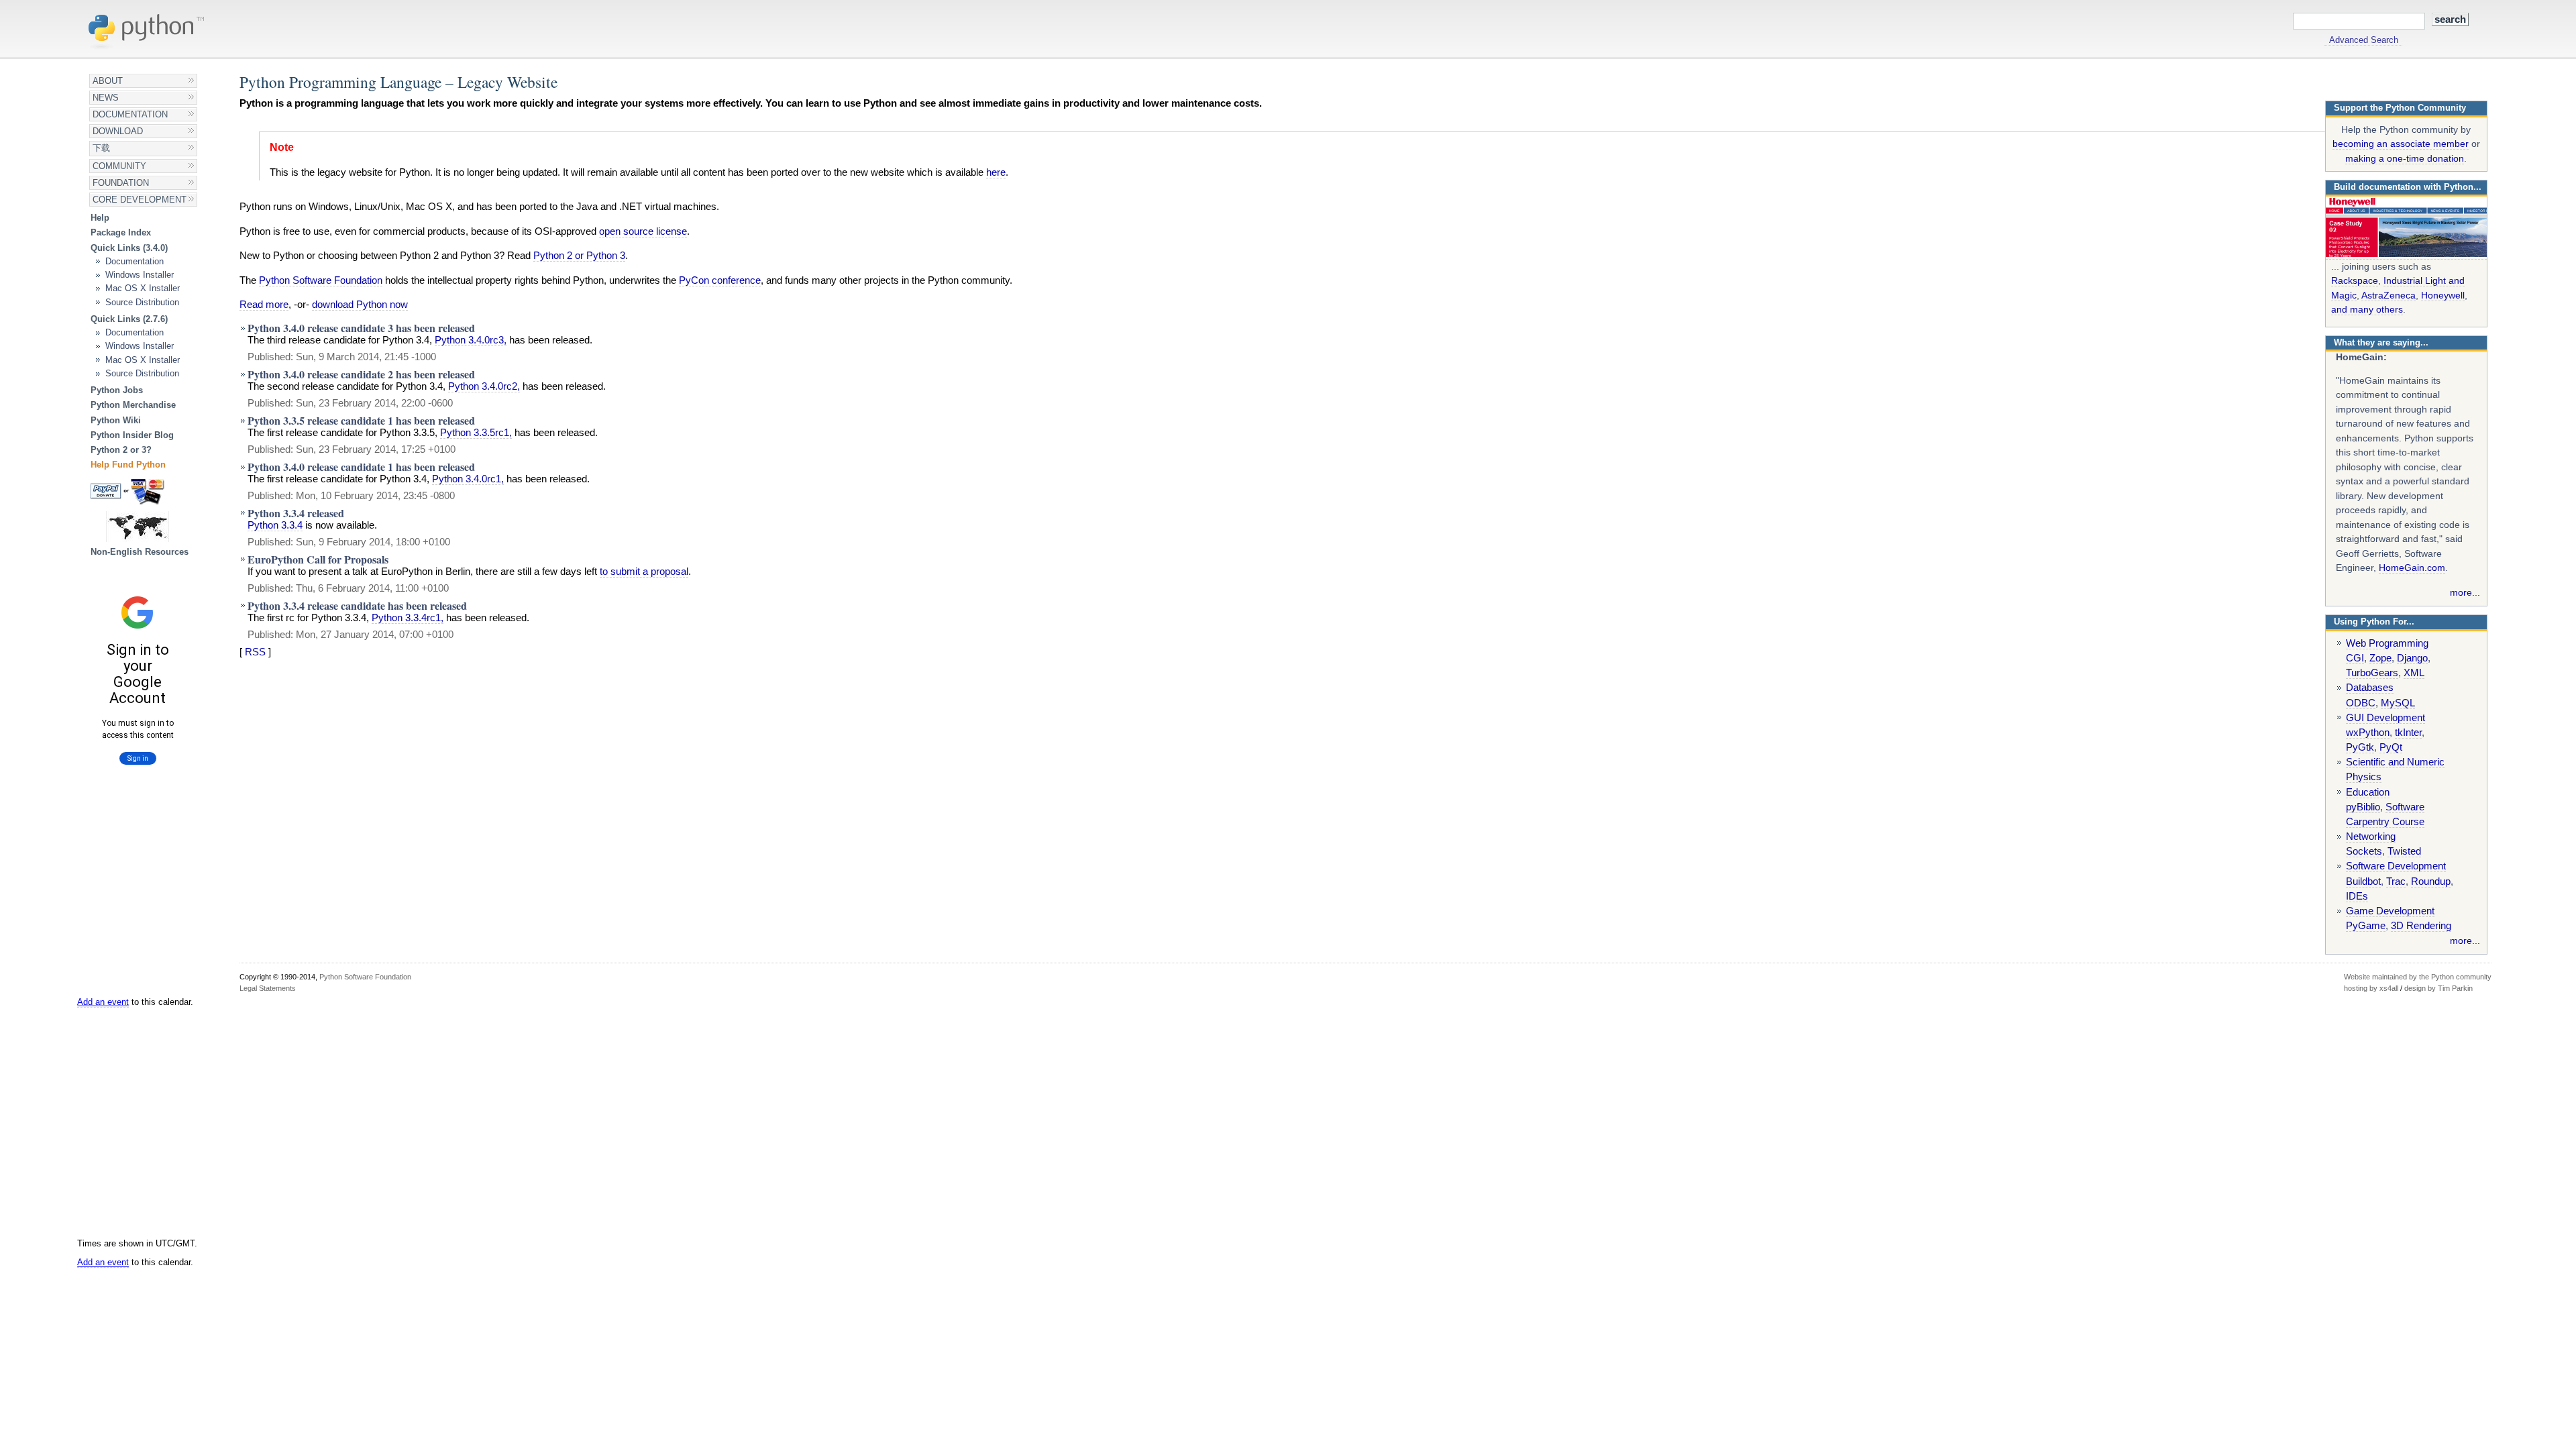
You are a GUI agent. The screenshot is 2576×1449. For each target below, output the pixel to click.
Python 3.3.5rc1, (476, 433)
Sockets (2364, 851)
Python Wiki (116, 420)
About (108, 81)
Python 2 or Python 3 (579, 256)
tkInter (2408, 733)
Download (118, 131)
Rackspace (2355, 280)
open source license (643, 231)
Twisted (2404, 851)
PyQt (2391, 747)
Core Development (140, 200)
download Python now (360, 305)
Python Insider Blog (132, 435)
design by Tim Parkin (2438, 988)
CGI (2355, 658)
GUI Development (2385, 718)
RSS (255, 652)
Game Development (2390, 911)
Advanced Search (2364, 40)
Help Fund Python (128, 465)
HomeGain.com (2412, 568)
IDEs (2357, 896)
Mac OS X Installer (143, 288)
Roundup (2431, 881)
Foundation (121, 183)
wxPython (2368, 733)
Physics (2364, 777)
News (106, 98)
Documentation (130, 114)
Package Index (121, 232)
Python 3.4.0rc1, (468, 479)
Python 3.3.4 (275, 525)
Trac (2396, 881)
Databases (2370, 688)
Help (100, 218)
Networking (2371, 837)
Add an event (103, 1002)
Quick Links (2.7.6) (129, 319)
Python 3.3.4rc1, (408, 618)
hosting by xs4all (2371, 988)
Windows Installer (140, 275)
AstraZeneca (2389, 295)
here (996, 172)
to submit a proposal (644, 572)
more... (2465, 592)
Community (119, 166)
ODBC (2361, 703)
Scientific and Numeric (2395, 762)
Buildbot (2363, 881)
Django (2412, 658)
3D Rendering (2421, 926)
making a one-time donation (2405, 158)
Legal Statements (268, 988)
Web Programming (2387, 643)
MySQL (2398, 703)
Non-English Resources (140, 552)
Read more (264, 305)
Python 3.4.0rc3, (471, 340)
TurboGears (2372, 673)
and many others (2367, 309)
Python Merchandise (133, 405)
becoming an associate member (2401, 144)
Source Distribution (142, 302)
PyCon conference (720, 280)
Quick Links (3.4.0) (129, 248)
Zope (2380, 658)
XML (2414, 673)
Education (2368, 792)
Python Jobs (117, 390)
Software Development (2396, 866)
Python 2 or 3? (121, 450)
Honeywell (2443, 295)
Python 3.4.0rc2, (484, 386)
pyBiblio (2363, 807)
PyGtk (2360, 747)
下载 (101, 148)
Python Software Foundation (321, 280)
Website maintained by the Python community (2418, 977)
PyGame (2366, 926)
